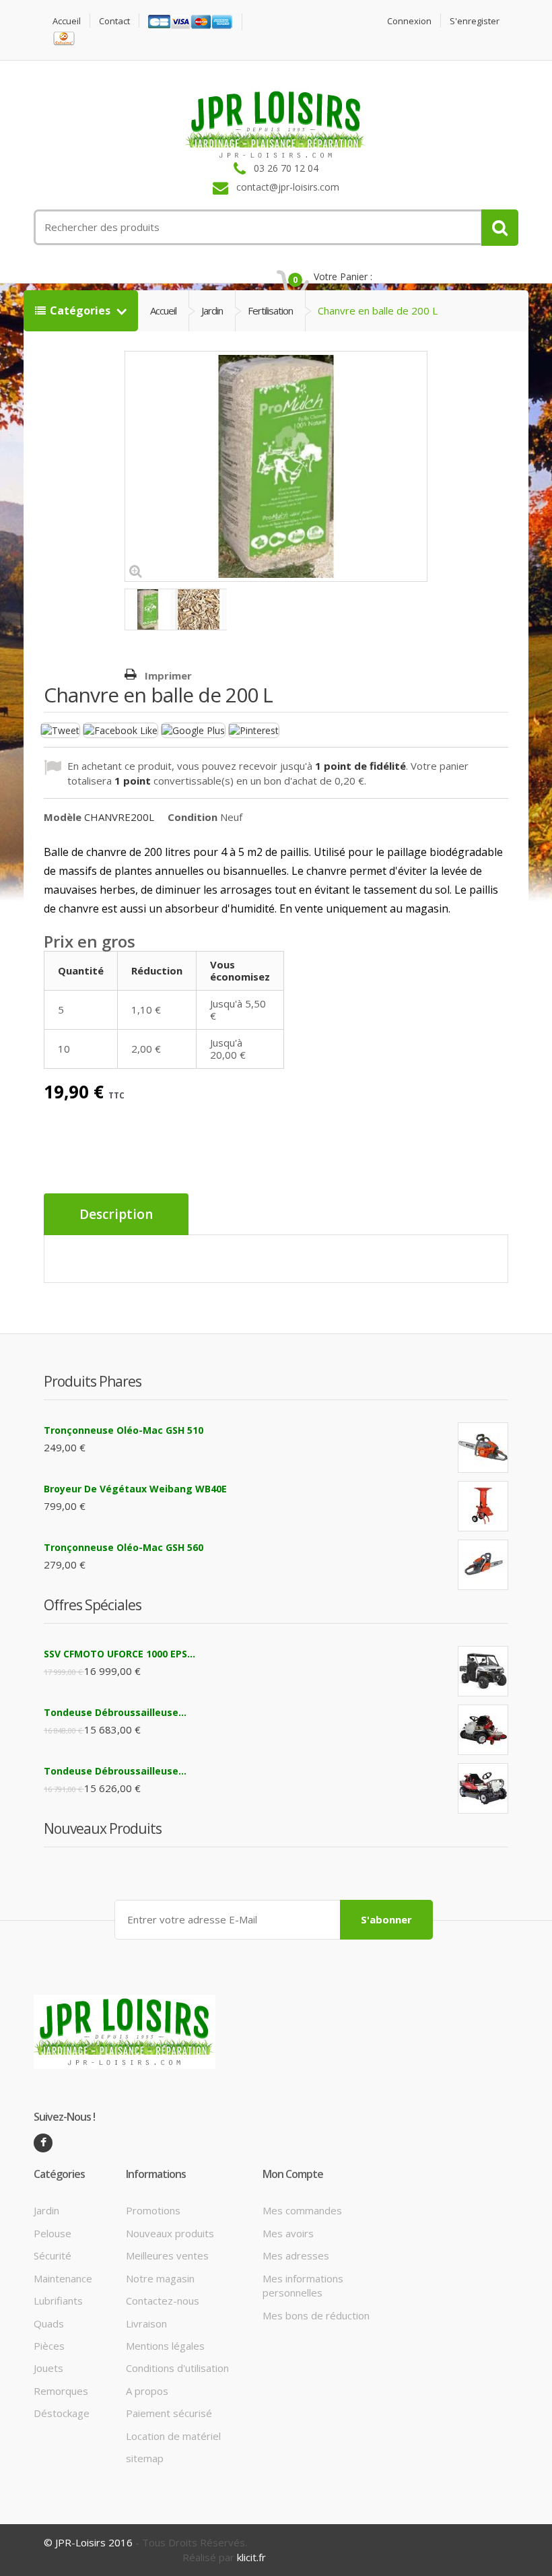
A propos (147, 2391)
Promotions (153, 2210)
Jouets (48, 2368)
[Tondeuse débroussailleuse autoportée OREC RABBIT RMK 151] (483, 1730)
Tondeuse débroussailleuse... (115, 1712)
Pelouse (53, 2233)
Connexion (409, 21)
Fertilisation (270, 310)
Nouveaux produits (170, 2233)
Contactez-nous (163, 2301)
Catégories (81, 310)
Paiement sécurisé (169, 2413)
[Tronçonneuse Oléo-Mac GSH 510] (483, 1448)
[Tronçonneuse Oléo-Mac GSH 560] (483, 1565)
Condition (193, 817)
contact (114, 21)
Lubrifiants (58, 2301)
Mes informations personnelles (303, 2285)
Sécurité (53, 2255)
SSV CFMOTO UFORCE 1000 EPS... (119, 1654)
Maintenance (63, 2278)
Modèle (63, 817)
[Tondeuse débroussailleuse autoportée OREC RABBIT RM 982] (483, 1788)
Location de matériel (173, 2436)
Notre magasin (160, 2278)
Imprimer (168, 675)
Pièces (49, 2346)
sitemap (145, 2458)
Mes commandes (302, 2210)
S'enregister (475, 21)
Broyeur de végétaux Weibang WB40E (135, 1489)
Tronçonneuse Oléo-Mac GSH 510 (124, 1430)
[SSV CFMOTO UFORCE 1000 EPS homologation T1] (483, 1671)
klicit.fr (251, 2557)
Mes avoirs (288, 2233)
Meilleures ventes (167, 2255)
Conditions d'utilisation (177, 2368)
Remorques (61, 2391)
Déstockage (62, 2413)
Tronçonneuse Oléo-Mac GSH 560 (124, 1547)
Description (116, 1214)
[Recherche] (500, 228)
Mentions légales (165, 2346)
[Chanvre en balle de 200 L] (150, 609)
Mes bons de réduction (316, 2315)
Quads (49, 2323)
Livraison (146, 2323)
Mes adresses (296, 2255)
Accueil (67, 21)
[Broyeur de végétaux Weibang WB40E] (483, 1506)
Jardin (212, 310)
